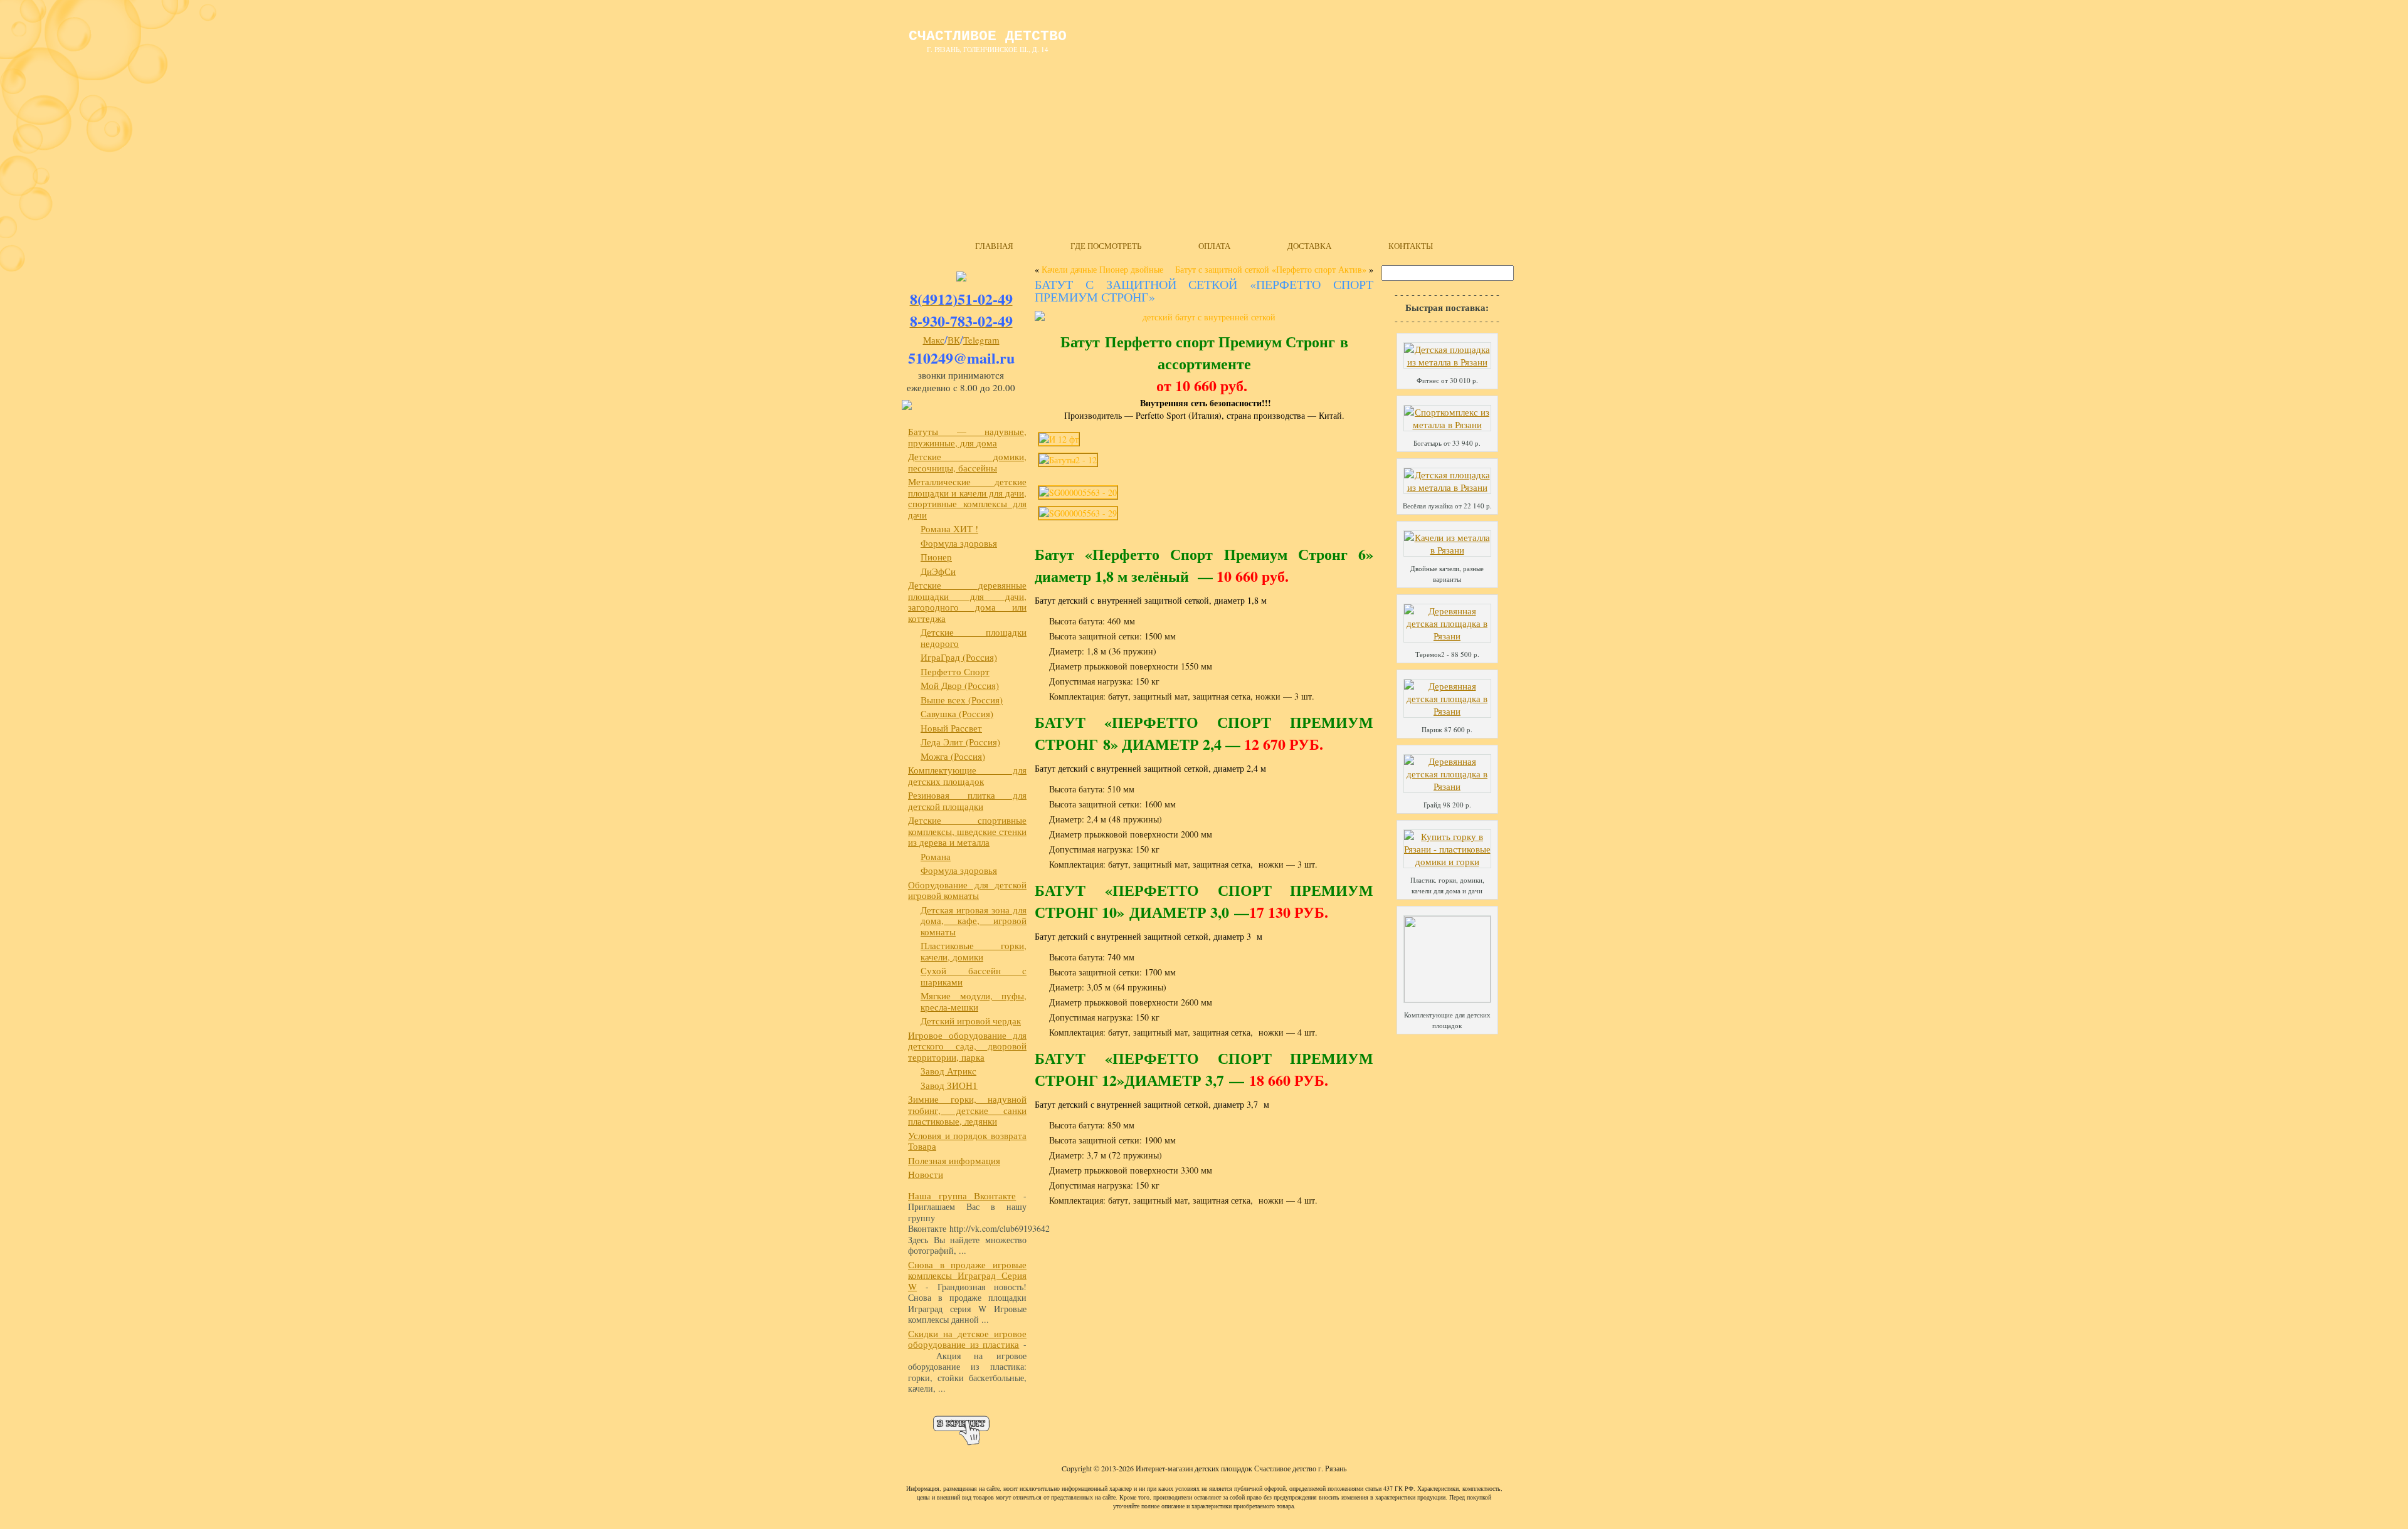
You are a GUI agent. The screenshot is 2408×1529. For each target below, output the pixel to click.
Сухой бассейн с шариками (974, 976)
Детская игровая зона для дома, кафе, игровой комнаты (974, 921)
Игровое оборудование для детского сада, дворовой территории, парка (967, 1046)
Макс (934, 340)
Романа (936, 856)
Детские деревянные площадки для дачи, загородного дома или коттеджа (967, 602)
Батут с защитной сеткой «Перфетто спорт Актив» (1271, 269)
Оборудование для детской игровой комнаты (967, 890)
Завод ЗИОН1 (949, 1085)
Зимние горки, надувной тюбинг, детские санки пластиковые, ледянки (967, 1110)
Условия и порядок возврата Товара (967, 1141)
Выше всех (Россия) (962, 700)
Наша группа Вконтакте (962, 1195)
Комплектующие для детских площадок (967, 775)
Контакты (1411, 246)
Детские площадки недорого (974, 638)
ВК (954, 340)
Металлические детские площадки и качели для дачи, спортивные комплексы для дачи (967, 498)
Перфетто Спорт (955, 671)
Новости (926, 1174)
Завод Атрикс (948, 1071)
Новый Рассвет (951, 728)
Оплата (1214, 246)
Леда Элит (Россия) (960, 742)
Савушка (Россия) (957, 713)
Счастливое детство (988, 36)
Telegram (981, 340)
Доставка (1309, 246)
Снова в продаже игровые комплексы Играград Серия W (967, 1275)
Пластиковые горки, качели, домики (974, 951)
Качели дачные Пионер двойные (1102, 269)
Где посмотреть (1106, 246)
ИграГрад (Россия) (959, 657)
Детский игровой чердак (971, 1021)
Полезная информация (954, 1160)
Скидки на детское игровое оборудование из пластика (967, 1339)
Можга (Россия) (953, 756)
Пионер (936, 557)
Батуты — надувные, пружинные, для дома (967, 437)
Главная (994, 246)
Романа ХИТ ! (949, 528)
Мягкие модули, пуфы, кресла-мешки (974, 1001)
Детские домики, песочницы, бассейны (967, 462)
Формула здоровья (959, 543)
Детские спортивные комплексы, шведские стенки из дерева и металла (967, 831)
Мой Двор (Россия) (960, 685)
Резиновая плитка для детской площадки (967, 801)
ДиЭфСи (938, 571)
